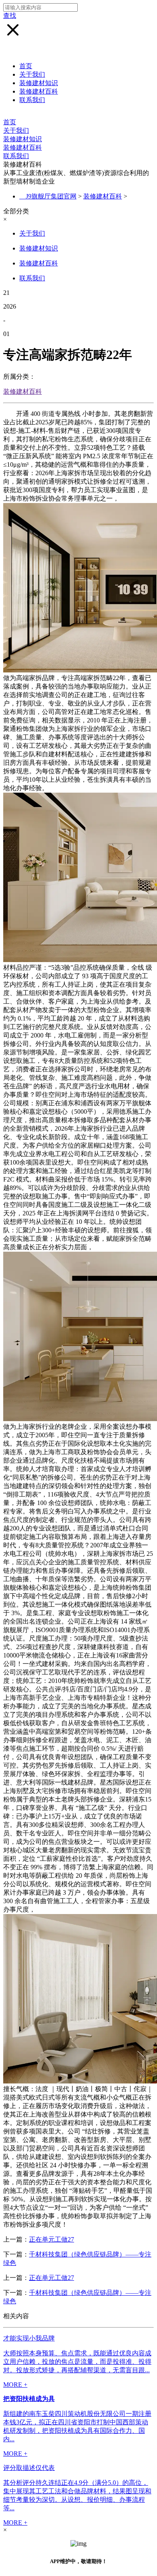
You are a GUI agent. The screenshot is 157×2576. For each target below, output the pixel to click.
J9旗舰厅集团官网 (51, 196)
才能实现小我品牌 (29, 2338)
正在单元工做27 (52, 2239)
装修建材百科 (39, 91)
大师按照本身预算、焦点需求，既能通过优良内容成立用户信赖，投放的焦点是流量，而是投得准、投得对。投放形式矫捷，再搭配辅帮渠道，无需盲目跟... (77, 2362)
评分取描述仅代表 (29, 2468)
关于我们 (32, 74)
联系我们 (32, 100)
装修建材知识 (39, 83)
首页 (26, 66)
